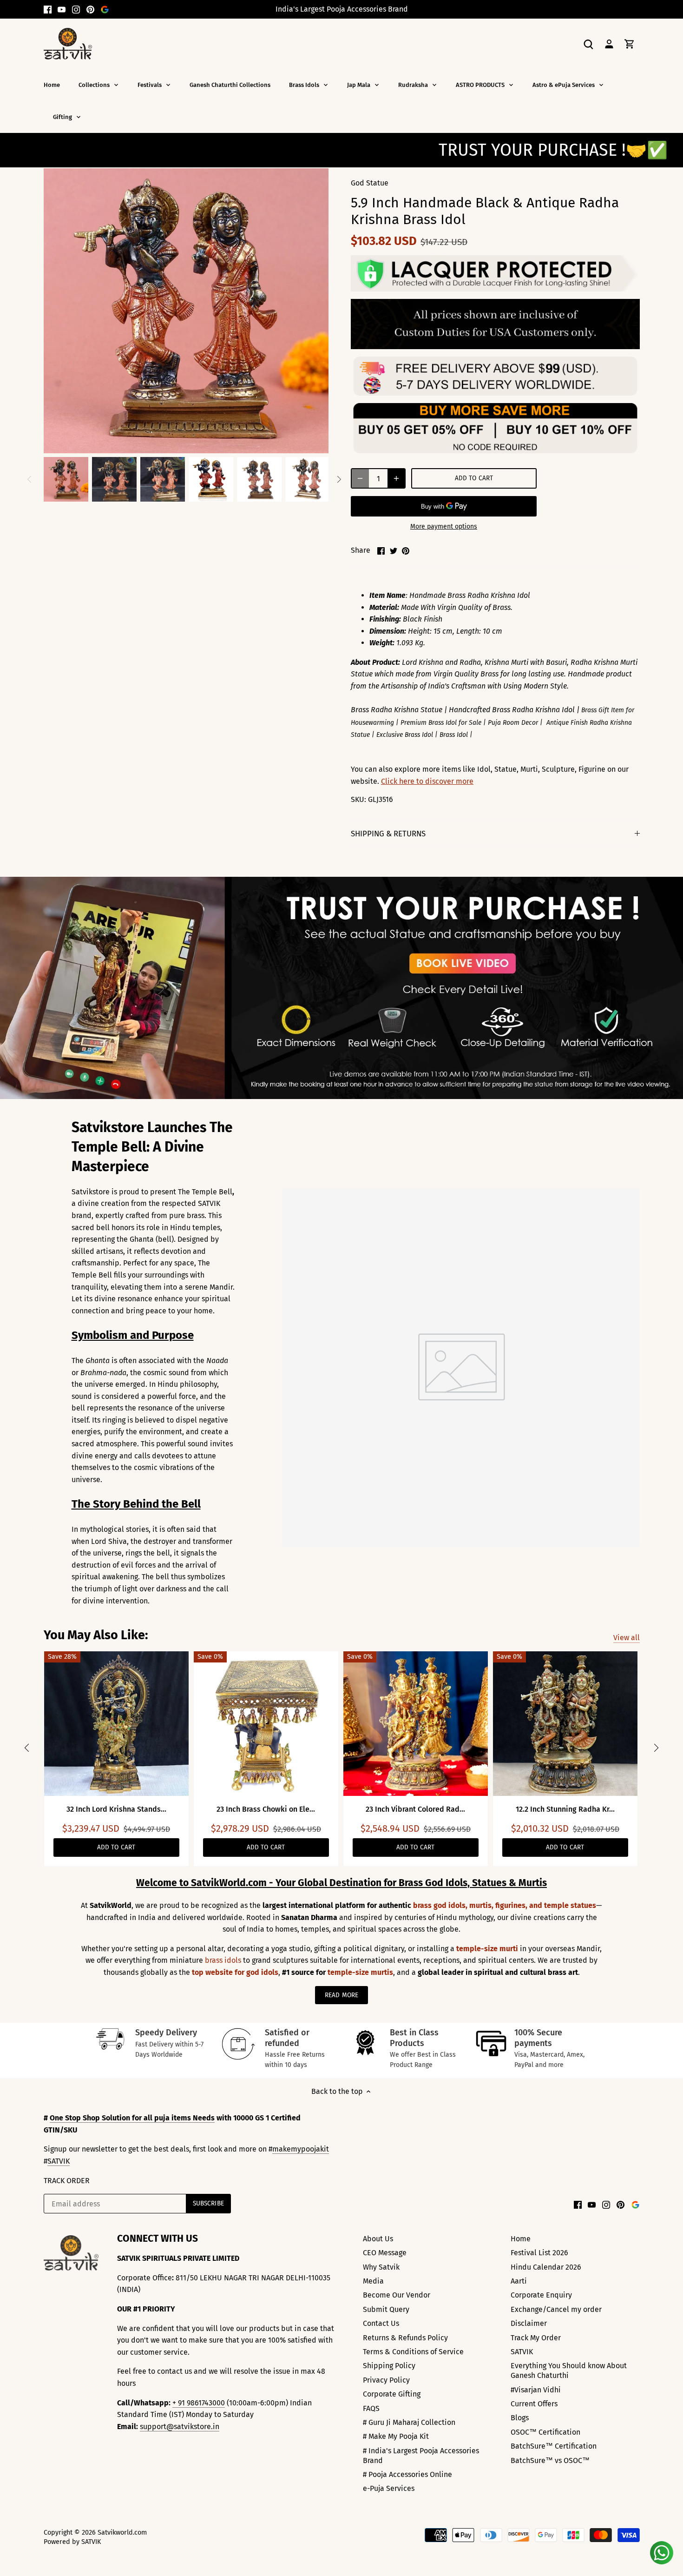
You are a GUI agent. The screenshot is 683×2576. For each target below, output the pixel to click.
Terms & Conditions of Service (413, 2352)
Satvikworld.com (122, 2533)
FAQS (371, 2408)
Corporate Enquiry (541, 2295)
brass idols (224, 1960)
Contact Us (381, 2323)
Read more (341, 1995)
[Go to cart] (630, 43)
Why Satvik (381, 2267)
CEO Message (385, 2253)
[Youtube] (62, 9)
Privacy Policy (386, 2380)
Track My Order (536, 2338)
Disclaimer (529, 2323)
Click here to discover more (427, 781)
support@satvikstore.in (180, 2427)
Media (373, 2281)
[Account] (609, 43)
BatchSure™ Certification (554, 2446)
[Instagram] (76, 9)
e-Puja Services (389, 2488)
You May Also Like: (96, 1635)
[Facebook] (48, 9)
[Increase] (396, 478)
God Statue (370, 183)
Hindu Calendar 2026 (546, 2267)
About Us (378, 2239)
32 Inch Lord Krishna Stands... (116, 1809)
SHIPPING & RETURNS (388, 834)
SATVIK (59, 2161)
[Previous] (30, 479)
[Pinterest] (90, 9)
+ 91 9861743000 (199, 2403)
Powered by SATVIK (72, 2542)
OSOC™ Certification (545, 2432)
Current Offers (534, 2404)
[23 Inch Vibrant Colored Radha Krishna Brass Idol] (416, 1724)
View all (627, 1638)
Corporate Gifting (392, 2394)
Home (521, 2239)
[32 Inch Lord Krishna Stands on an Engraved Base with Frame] (116, 1724)
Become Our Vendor (397, 2295)
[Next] (339, 479)
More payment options (444, 526)
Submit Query (386, 2309)
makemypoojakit (301, 2149)
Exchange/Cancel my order (556, 2309)
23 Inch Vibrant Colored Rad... (415, 1809)
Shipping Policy (389, 2366)
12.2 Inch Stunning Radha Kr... (565, 1809)
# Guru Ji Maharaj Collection (409, 2422)
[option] (66, 479)
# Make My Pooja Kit (396, 2436)
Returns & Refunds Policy (405, 2338)
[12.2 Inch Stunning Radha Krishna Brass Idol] (565, 1724)
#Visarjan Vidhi (536, 2390)
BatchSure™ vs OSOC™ (550, 2460)
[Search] (589, 43)
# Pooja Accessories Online (407, 2474)
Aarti (519, 2281)
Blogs (520, 2418)
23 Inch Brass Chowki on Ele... (266, 1809)
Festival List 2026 (539, 2253)
